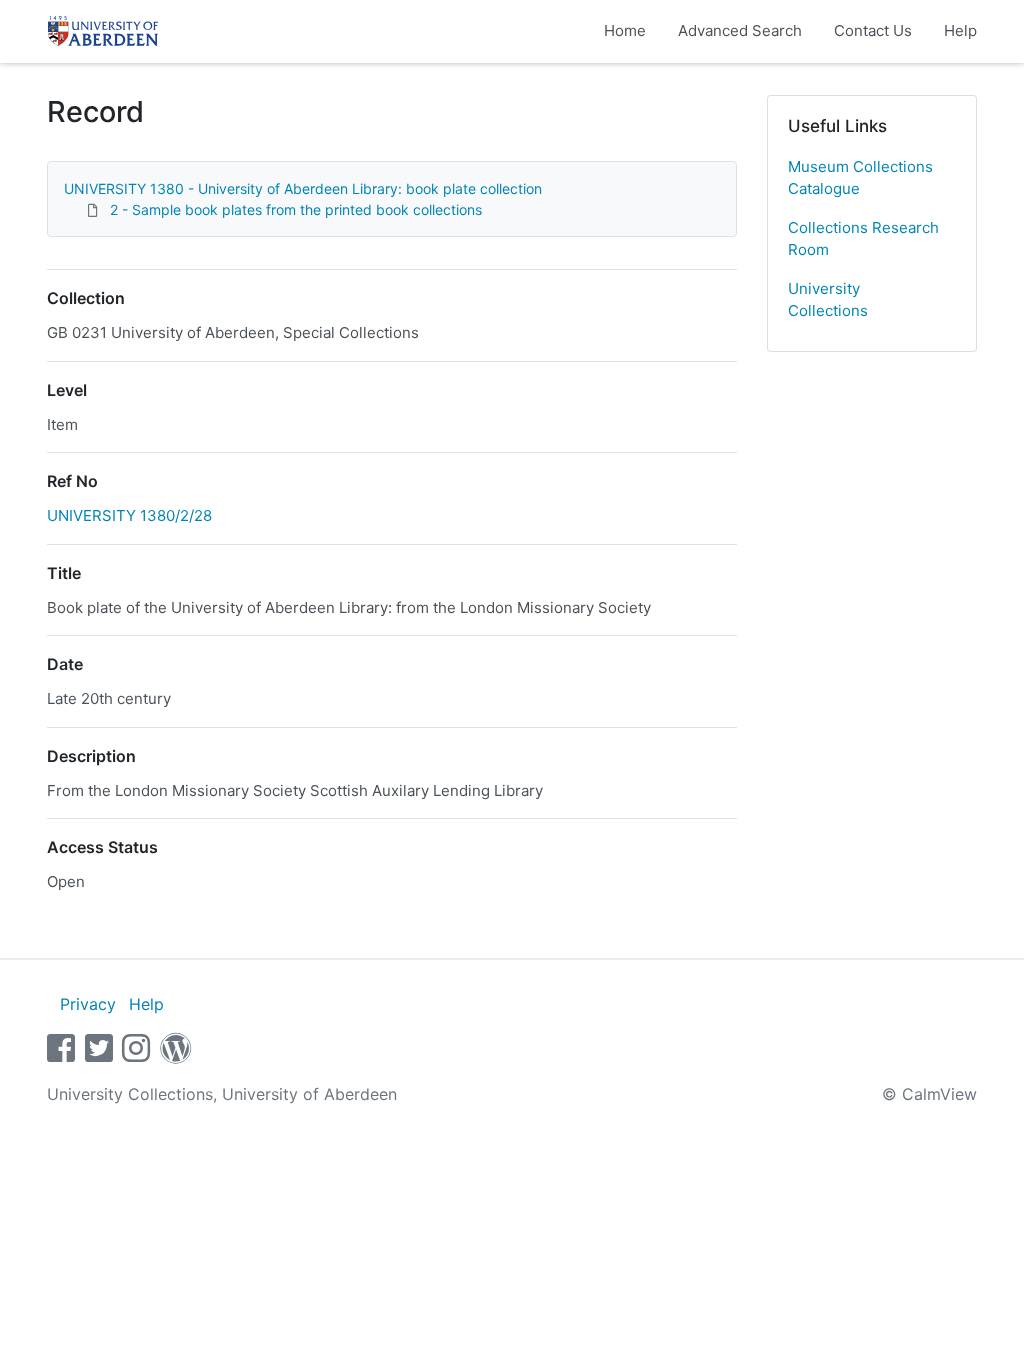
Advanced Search (740, 30)
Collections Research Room (863, 239)
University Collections (828, 300)
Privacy (88, 1004)
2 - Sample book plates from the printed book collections (296, 209)
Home (625, 30)
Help (960, 30)
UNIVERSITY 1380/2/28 (129, 515)
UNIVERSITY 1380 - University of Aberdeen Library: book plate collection (303, 188)
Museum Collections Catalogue (860, 178)
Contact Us (873, 30)
